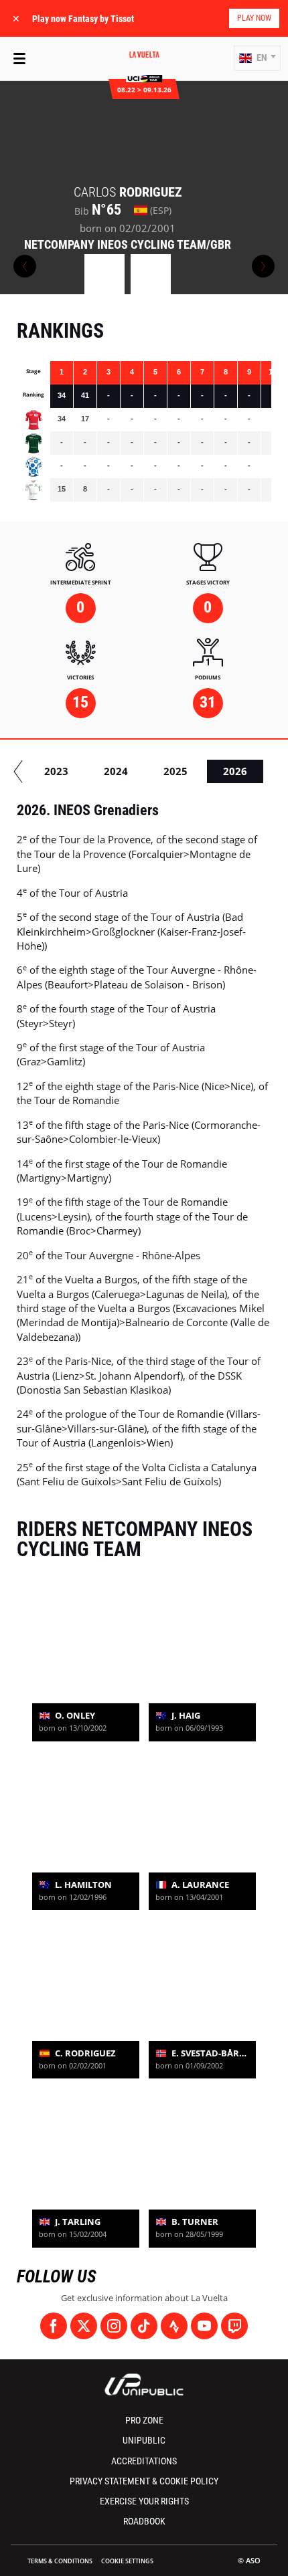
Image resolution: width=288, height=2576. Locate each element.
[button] (257, 58)
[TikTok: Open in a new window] (144, 2326)
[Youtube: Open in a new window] (204, 2326)
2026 (235, 771)
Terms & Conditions (60, 2561)
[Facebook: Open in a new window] (54, 2326)
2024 (116, 771)
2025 (175, 771)
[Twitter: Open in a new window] (84, 2326)
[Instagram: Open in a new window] (114, 2326)
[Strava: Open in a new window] (174, 2326)
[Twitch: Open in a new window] (234, 2326)
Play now (254, 18)
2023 (56, 771)
